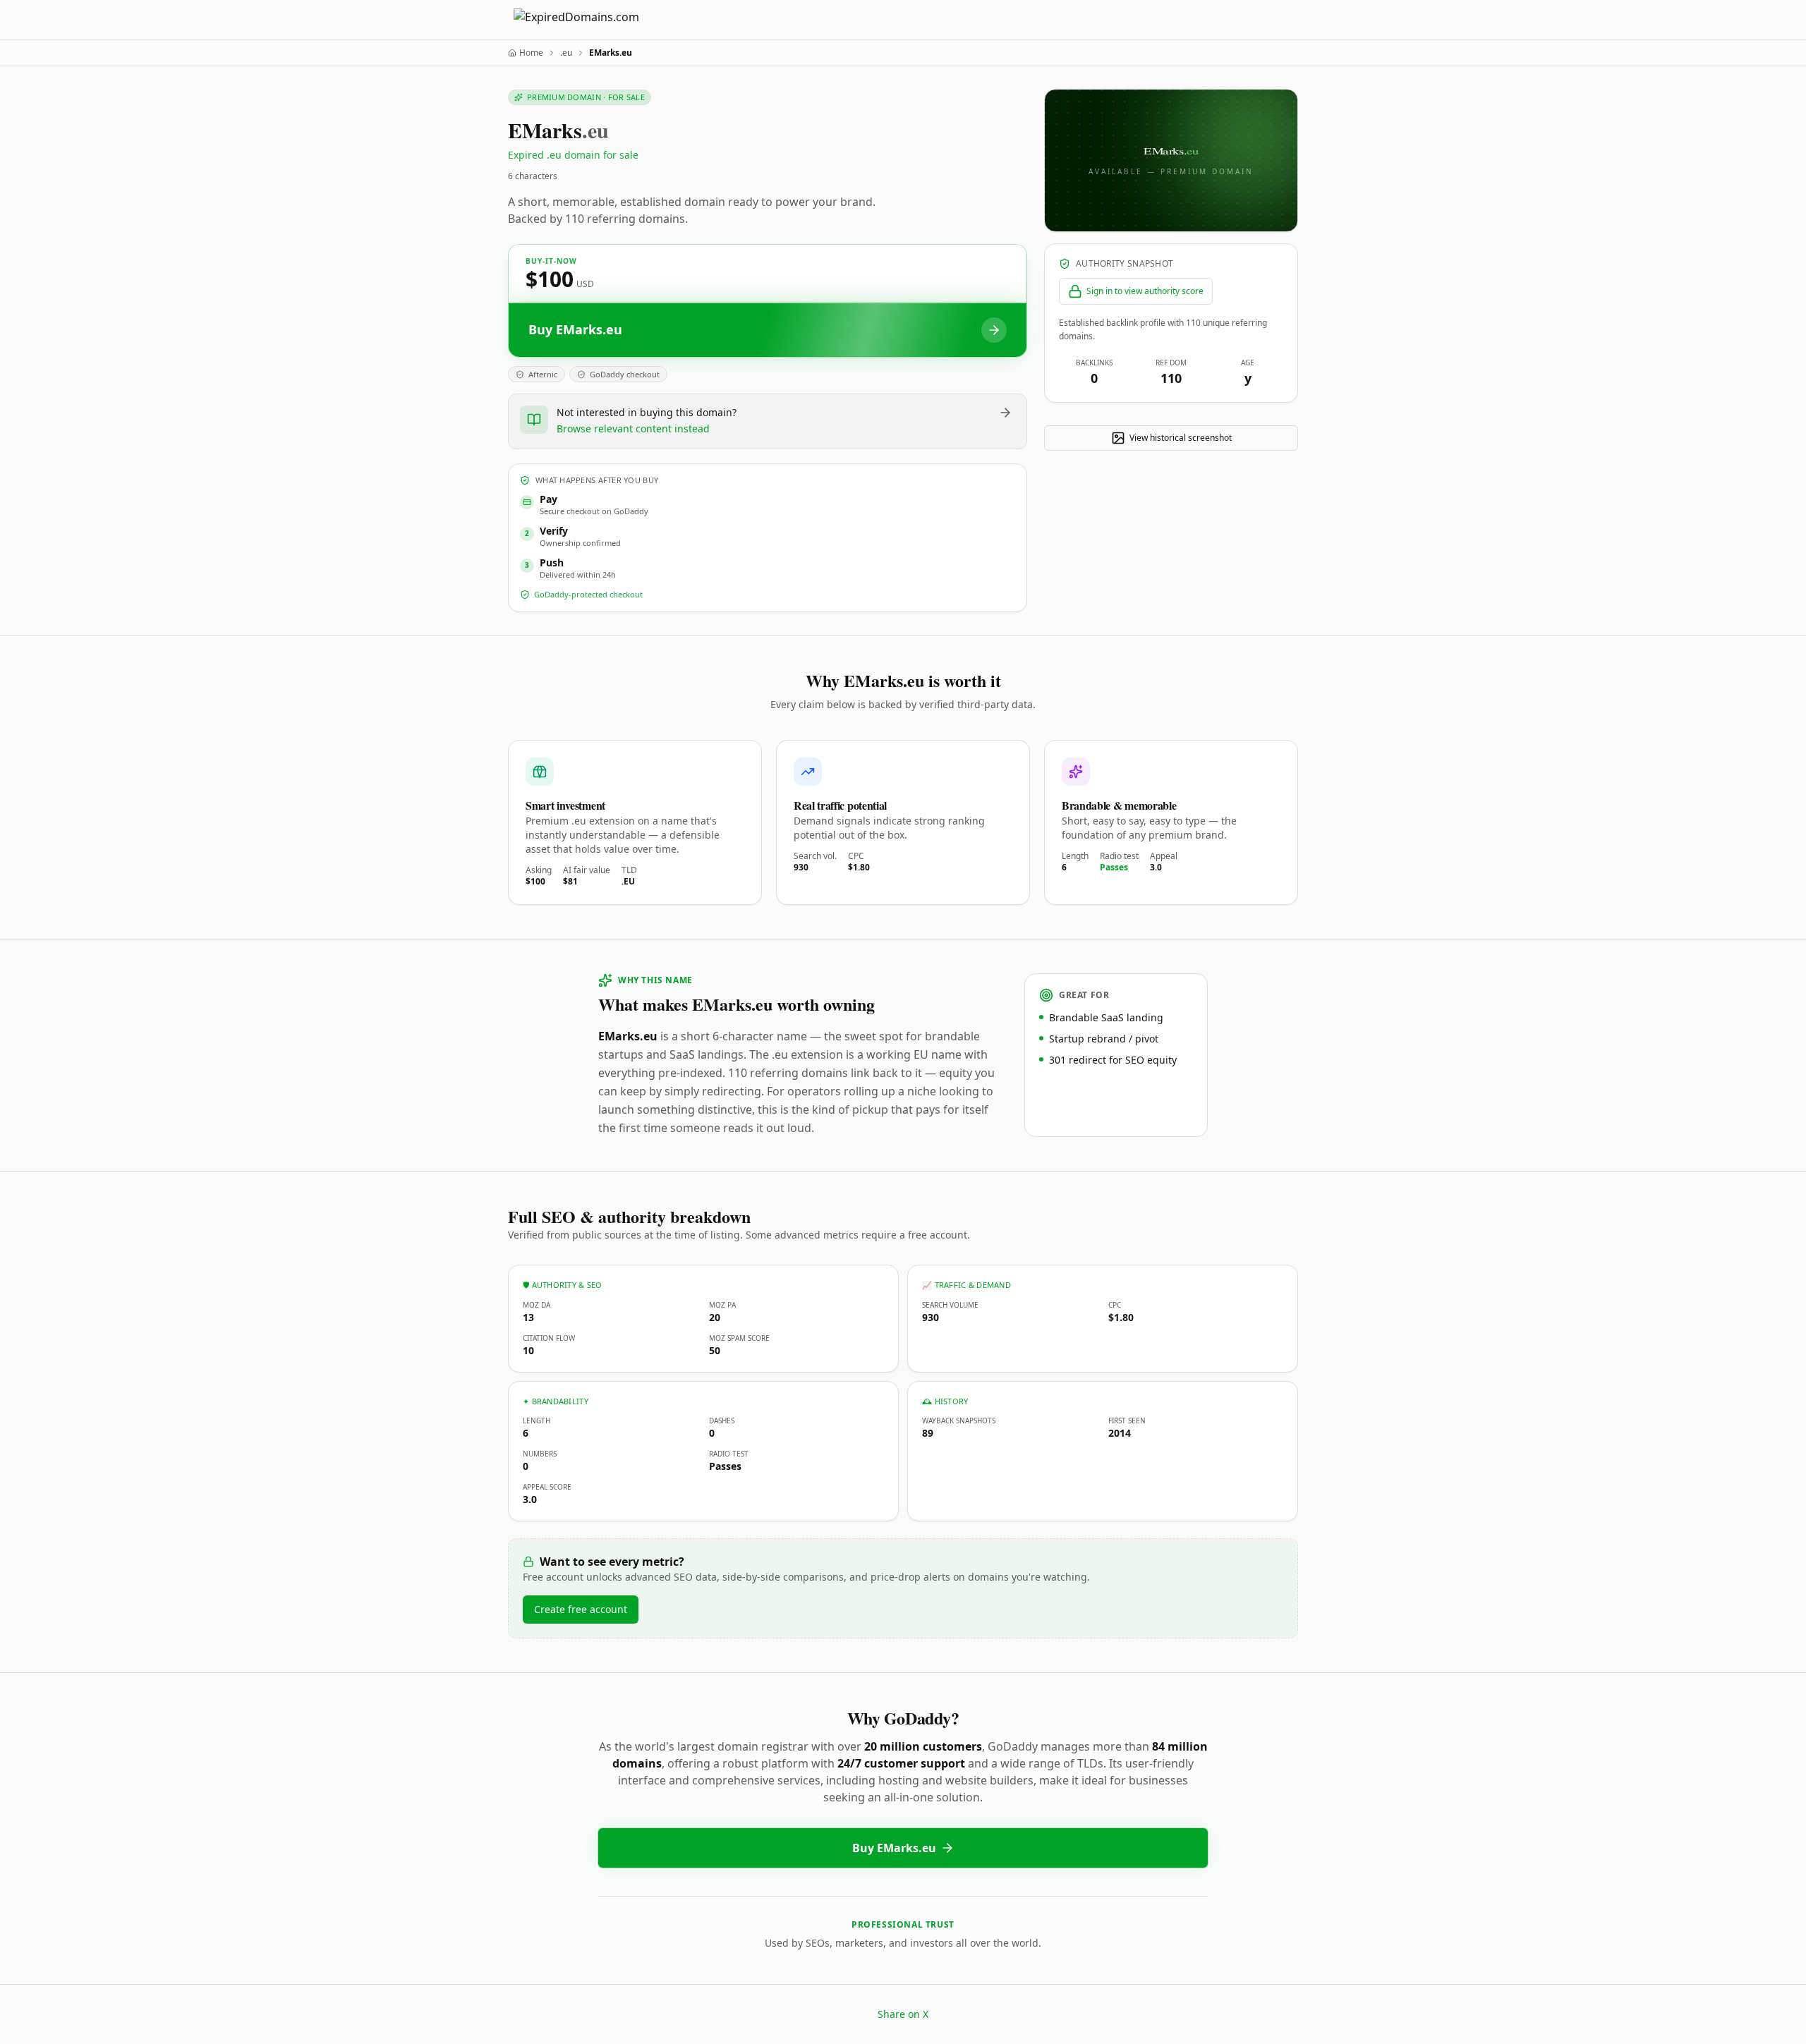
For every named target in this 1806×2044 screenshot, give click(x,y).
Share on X (903, 2014)
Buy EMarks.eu (894, 1848)
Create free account (581, 1609)
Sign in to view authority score (1145, 291)
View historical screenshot (1181, 438)
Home (531, 53)
